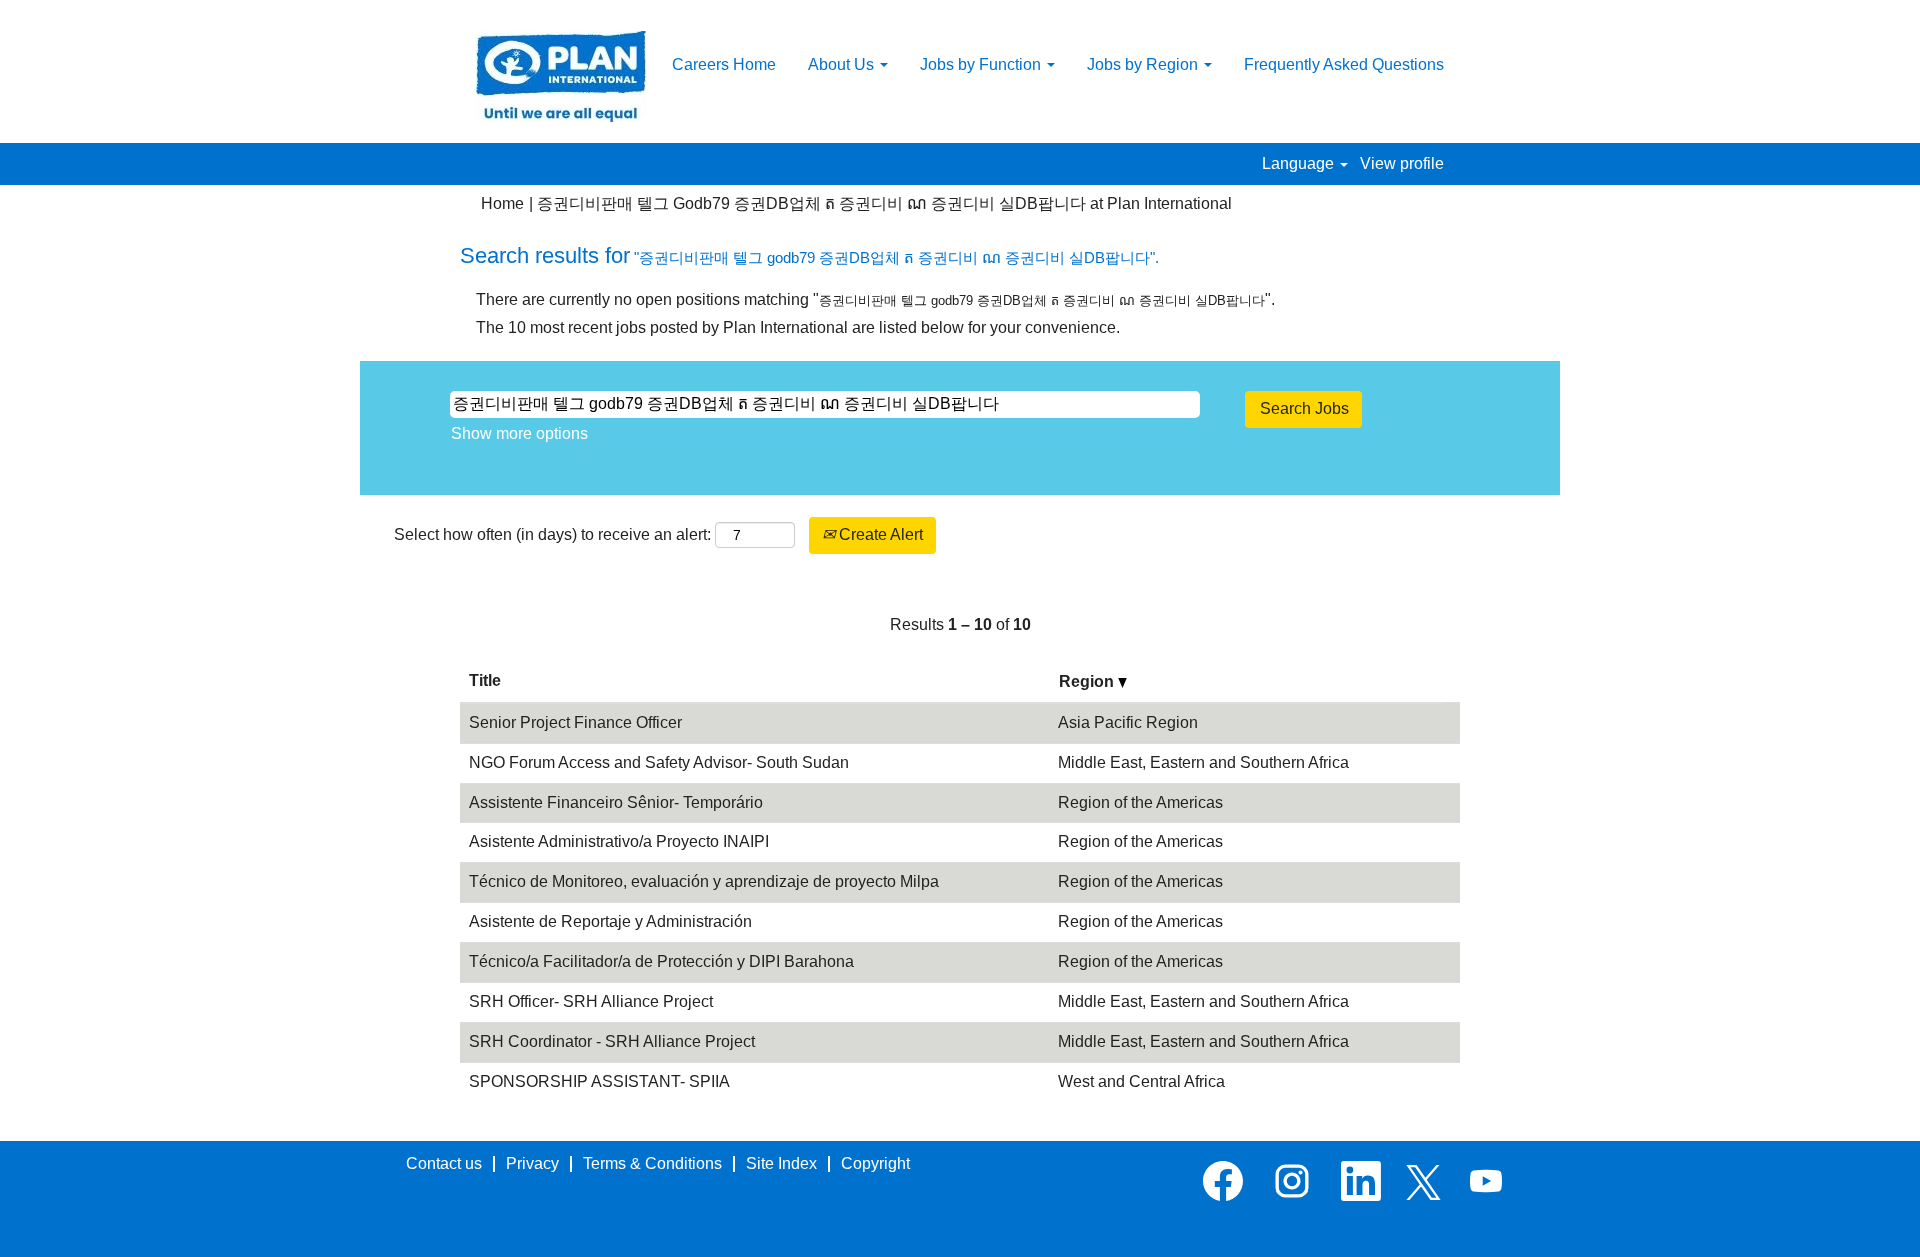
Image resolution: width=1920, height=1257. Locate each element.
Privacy (532, 1163)
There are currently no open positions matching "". (875, 299)
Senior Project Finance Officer (575, 722)
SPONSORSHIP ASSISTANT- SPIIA (599, 1081)
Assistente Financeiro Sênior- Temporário (616, 802)
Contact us (444, 1163)
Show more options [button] (519, 433)
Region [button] (1088, 681)
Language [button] (1300, 163)
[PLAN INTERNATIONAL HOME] (561, 76)
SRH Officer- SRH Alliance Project (591, 1001)
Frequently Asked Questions (1344, 64)
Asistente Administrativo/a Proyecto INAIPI (619, 841)
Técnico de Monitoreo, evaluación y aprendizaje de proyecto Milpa (704, 881)
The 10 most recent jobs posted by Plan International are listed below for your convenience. (798, 327)
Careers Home (724, 64)
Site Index (781, 1163)
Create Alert (879, 534)
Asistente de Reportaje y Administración (610, 921)
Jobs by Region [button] (1144, 64)
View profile (1402, 163)
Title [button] (485, 680)
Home (502, 203)
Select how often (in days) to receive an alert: (552, 534)
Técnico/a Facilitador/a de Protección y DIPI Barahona (661, 961)
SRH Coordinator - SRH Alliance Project (612, 1041)
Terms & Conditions (652, 1163)
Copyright (875, 1163)
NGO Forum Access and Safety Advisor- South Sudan (659, 762)
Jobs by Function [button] (982, 64)
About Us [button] (843, 64)
